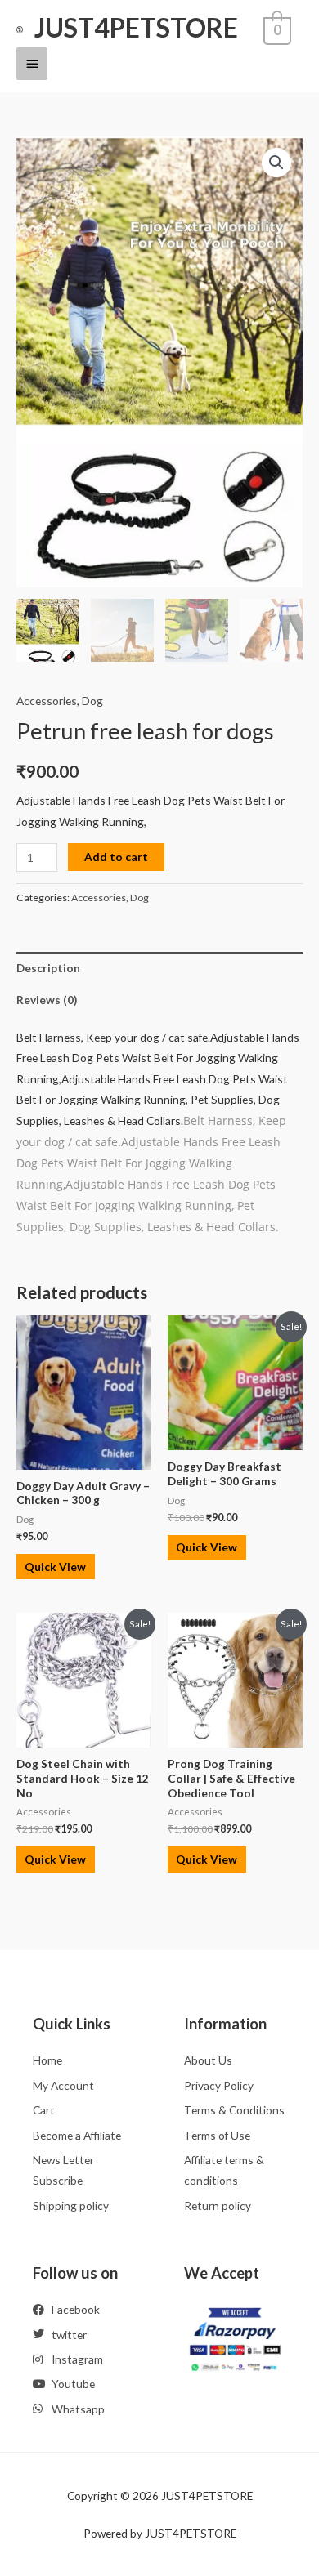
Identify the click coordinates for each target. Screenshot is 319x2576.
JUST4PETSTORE (136, 27)
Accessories (47, 701)
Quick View (55, 1567)
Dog (92, 701)
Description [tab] (48, 968)
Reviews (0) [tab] (47, 1000)
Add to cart (116, 857)
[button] (276, 163)
